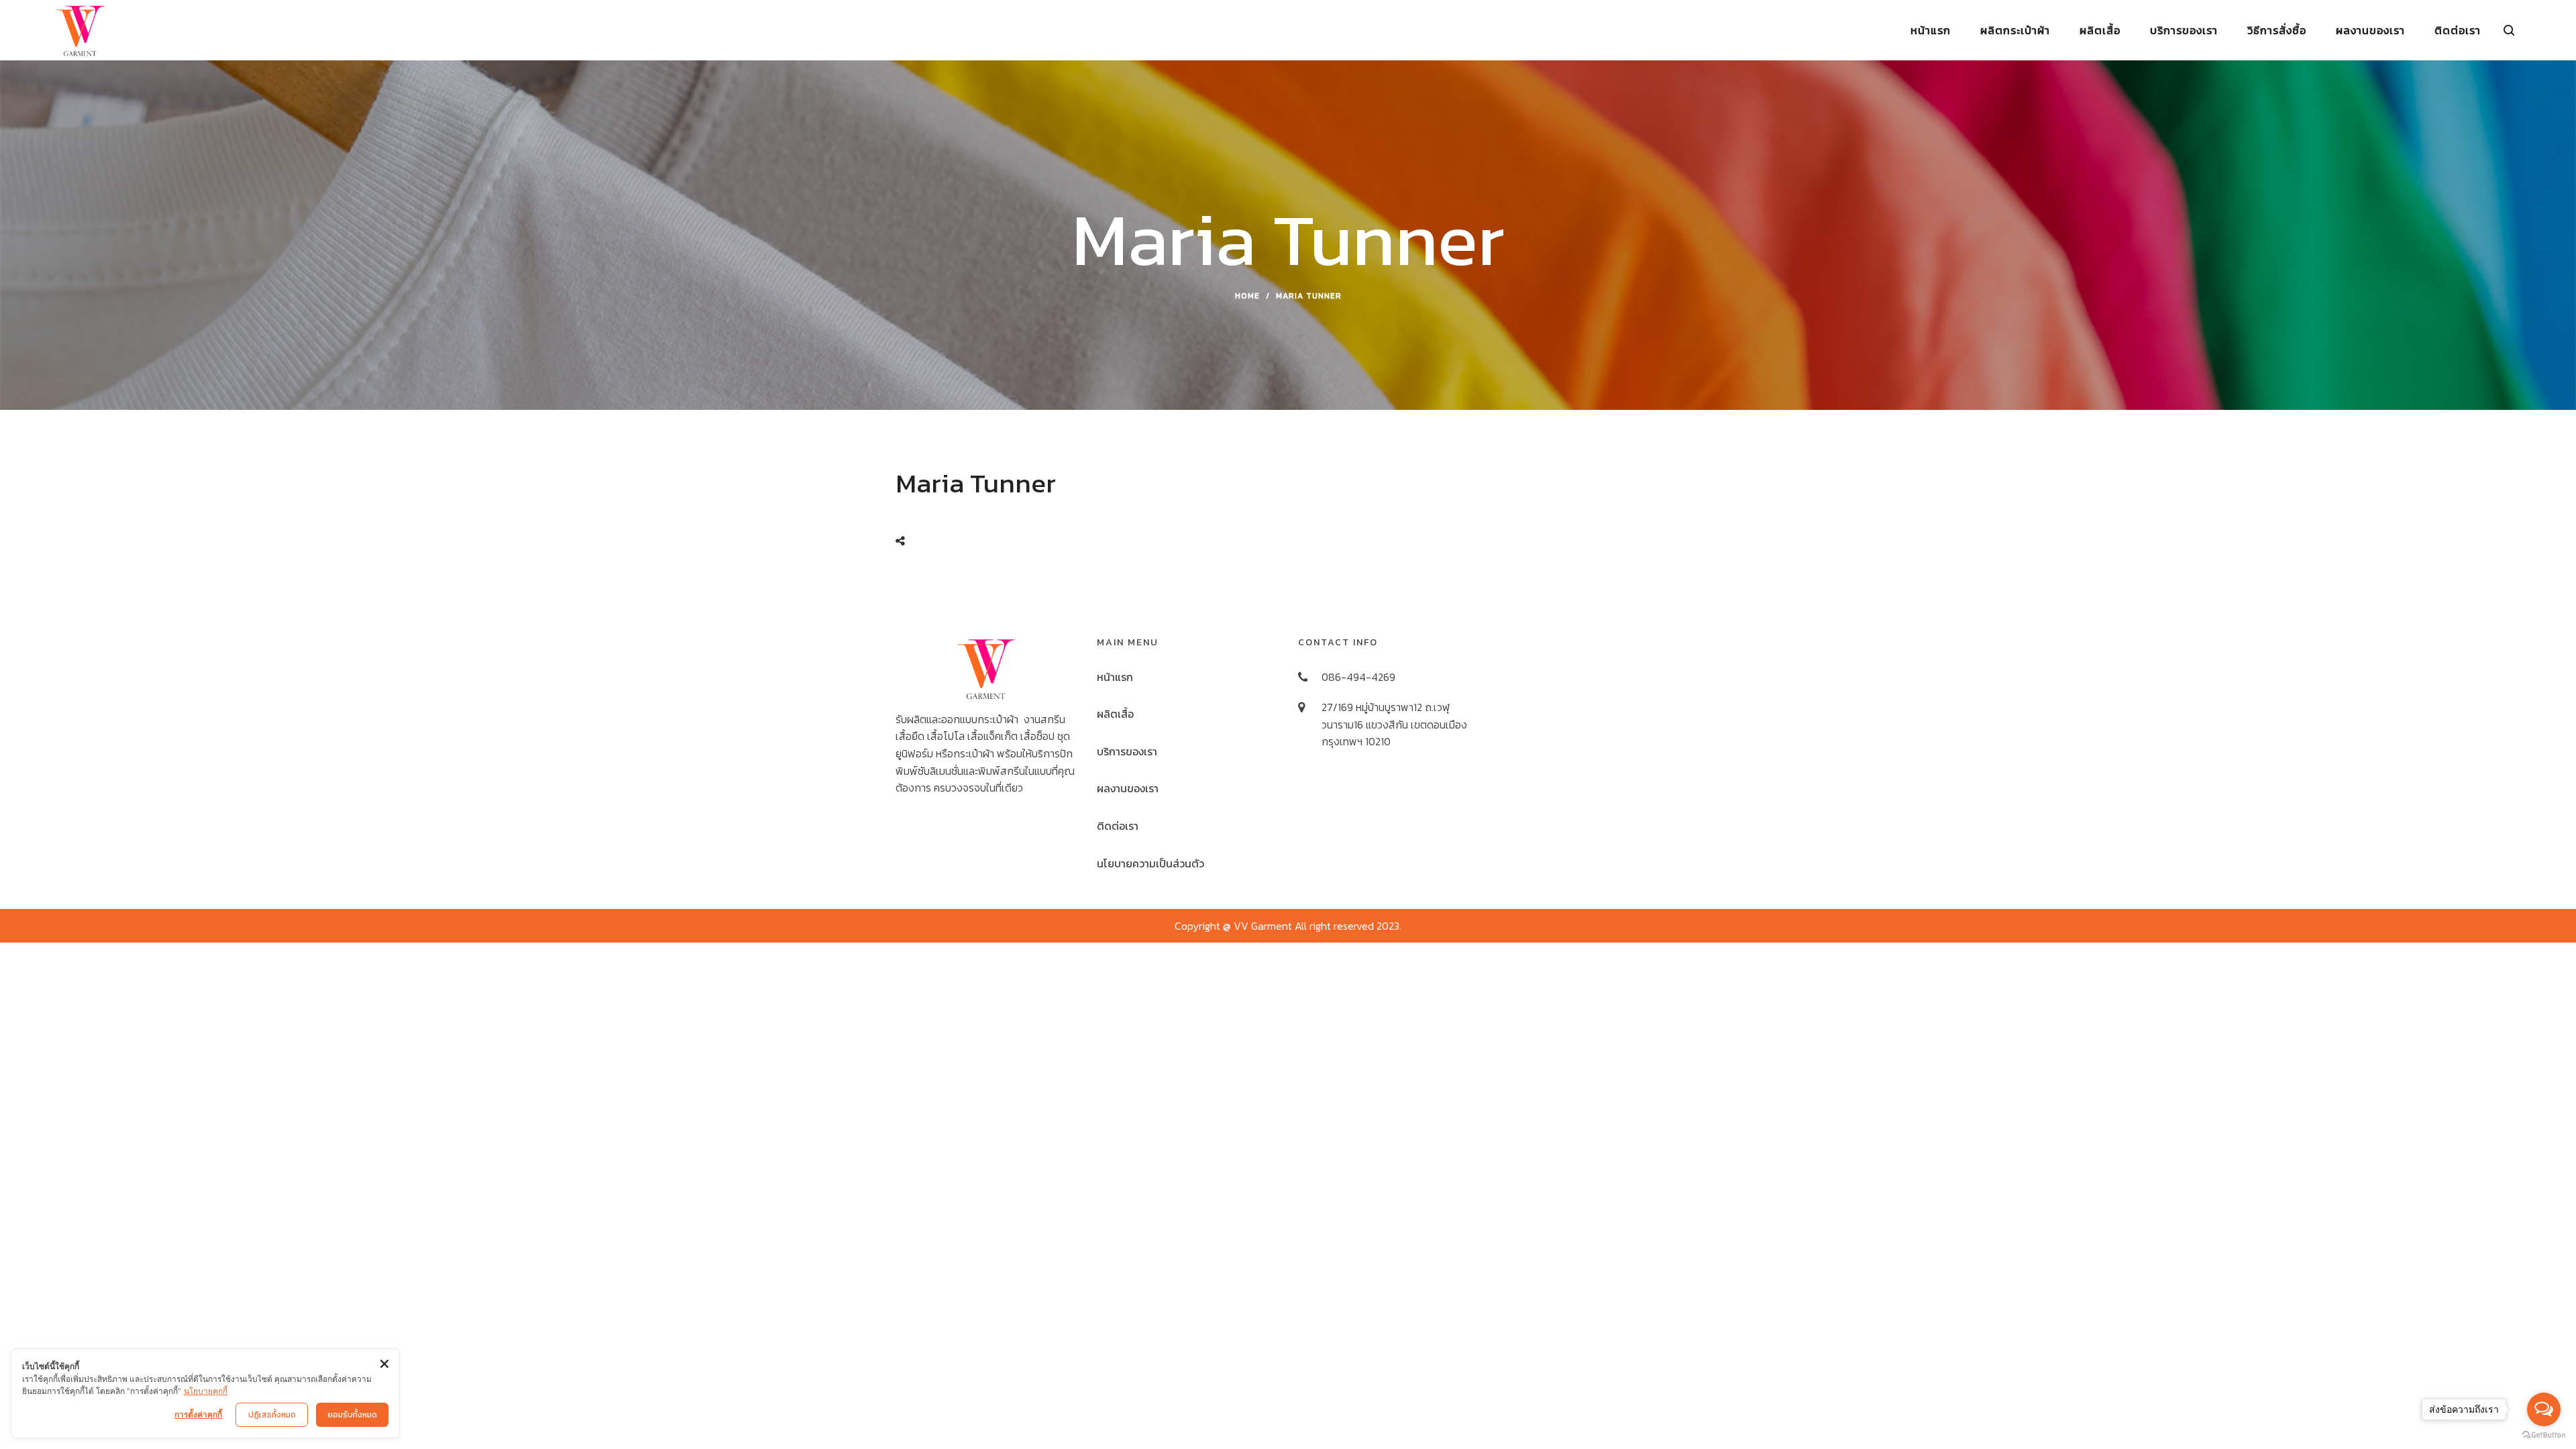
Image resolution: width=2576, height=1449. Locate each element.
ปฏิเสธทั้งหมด (272, 1415)
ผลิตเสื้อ (1115, 714)
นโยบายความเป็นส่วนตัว (1150, 863)
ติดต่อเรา (1118, 826)
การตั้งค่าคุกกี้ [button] (198, 1414)
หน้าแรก (1115, 677)
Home (1247, 296)
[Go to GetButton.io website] (2544, 1435)
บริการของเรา (1127, 751)
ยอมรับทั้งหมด (352, 1415)
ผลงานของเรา (1128, 788)
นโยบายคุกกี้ (206, 1391)
